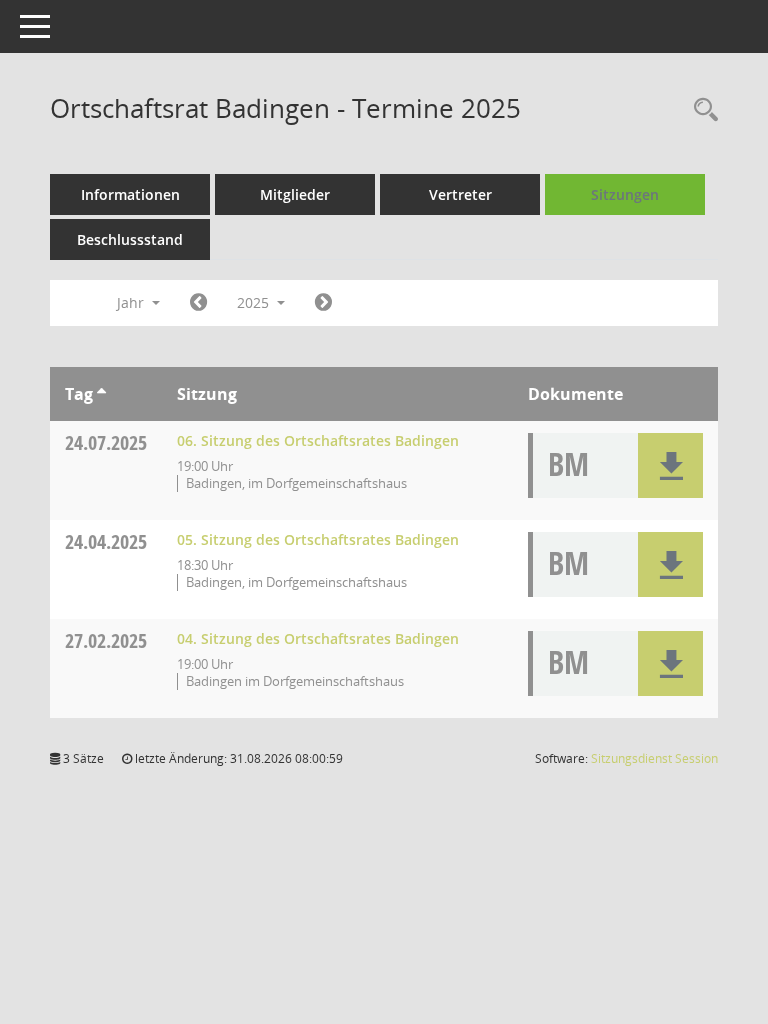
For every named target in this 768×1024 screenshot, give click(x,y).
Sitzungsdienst (654, 758)
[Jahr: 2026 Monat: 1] (323, 303)
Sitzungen (625, 194)
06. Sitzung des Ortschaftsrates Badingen (318, 440)
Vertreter (460, 194)
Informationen (130, 194)
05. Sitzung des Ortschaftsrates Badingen (318, 539)
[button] (670, 465)
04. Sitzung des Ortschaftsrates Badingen (318, 638)
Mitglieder (295, 194)
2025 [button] (255, 302)
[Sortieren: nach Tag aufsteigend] (101, 394)
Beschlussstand (130, 239)
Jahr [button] (132, 302)
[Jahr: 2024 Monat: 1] (198, 303)
